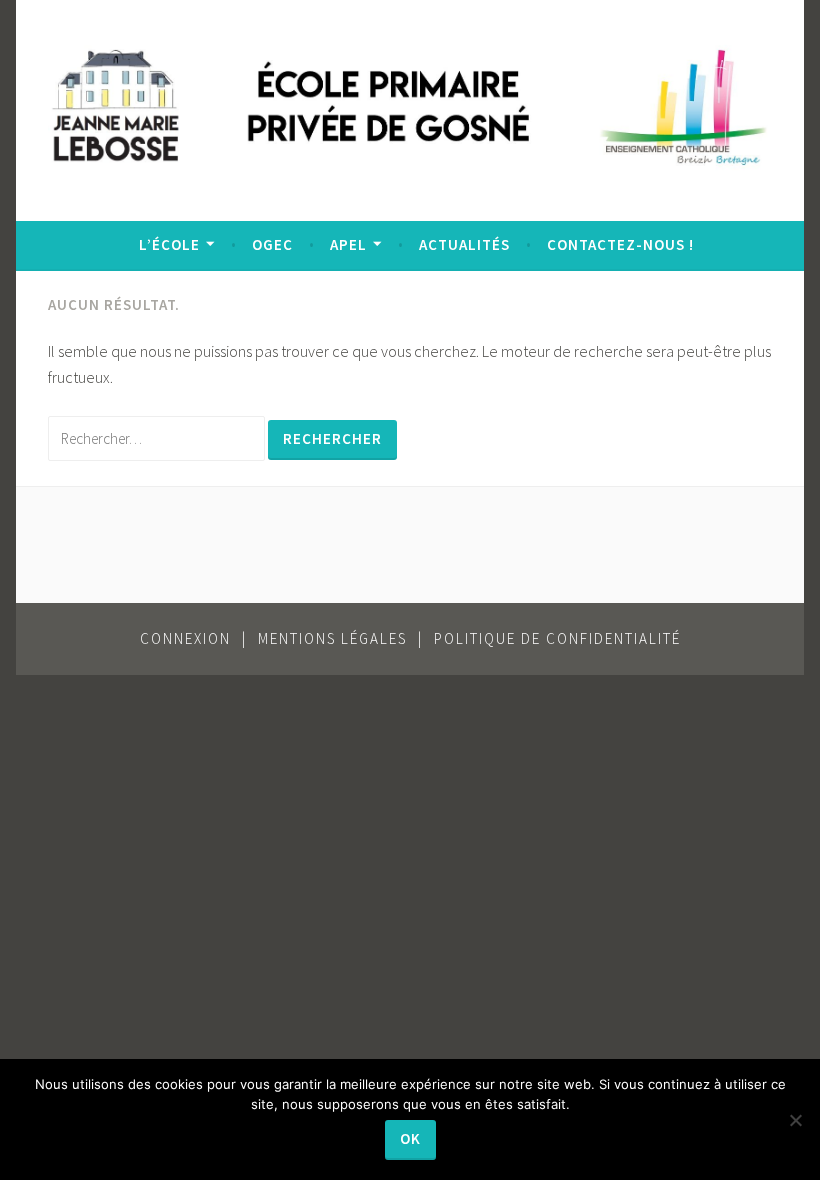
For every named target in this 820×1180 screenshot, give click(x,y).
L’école (169, 244)
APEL (348, 244)
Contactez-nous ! (620, 244)
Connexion (185, 638)
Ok (410, 1138)
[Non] (795, 1120)
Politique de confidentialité (557, 638)
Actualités (464, 244)
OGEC (272, 244)
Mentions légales (332, 638)
